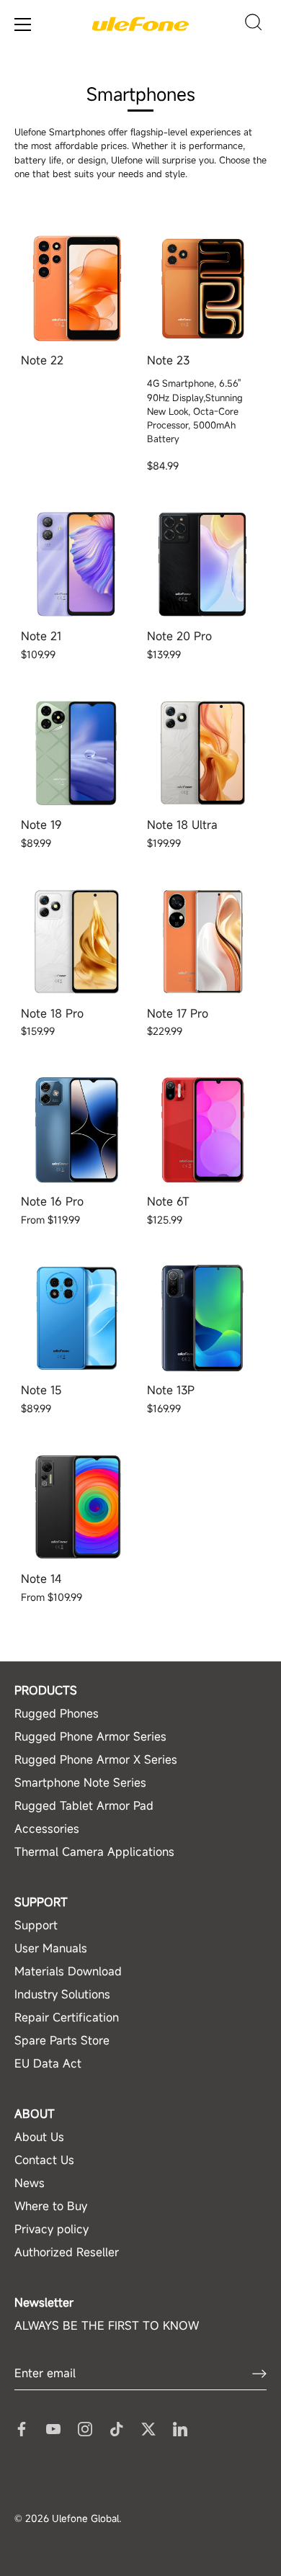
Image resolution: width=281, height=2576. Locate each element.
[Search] (254, 24)
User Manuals (51, 1948)
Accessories (47, 1828)
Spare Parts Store (62, 2040)
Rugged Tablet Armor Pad (84, 1805)
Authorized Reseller (67, 2252)
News (30, 2183)
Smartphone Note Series (80, 1782)
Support (36, 1925)
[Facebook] (22, 2428)
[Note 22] (77, 288)
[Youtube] (53, 2428)
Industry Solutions (62, 1994)
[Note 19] (77, 753)
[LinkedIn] (180, 2428)
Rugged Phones (57, 1713)
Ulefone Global (85, 2518)
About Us (39, 2137)
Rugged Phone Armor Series (90, 1736)
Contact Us (44, 2160)
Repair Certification (67, 2017)
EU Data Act (48, 2063)
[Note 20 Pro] (203, 564)
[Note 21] (77, 564)
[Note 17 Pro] (203, 942)
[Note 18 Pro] (77, 942)
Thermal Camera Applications (94, 1852)
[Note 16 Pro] (77, 1130)
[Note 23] (203, 288)
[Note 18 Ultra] (203, 753)
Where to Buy (51, 2206)
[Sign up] (259, 2373)
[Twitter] (148, 2428)
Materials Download (68, 1971)
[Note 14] (77, 1507)
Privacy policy (52, 2229)
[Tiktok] (117, 2428)
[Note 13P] (203, 1318)
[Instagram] (85, 2428)
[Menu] (23, 24)
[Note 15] (77, 1318)
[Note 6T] (203, 1130)
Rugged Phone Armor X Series (96, 1759)
